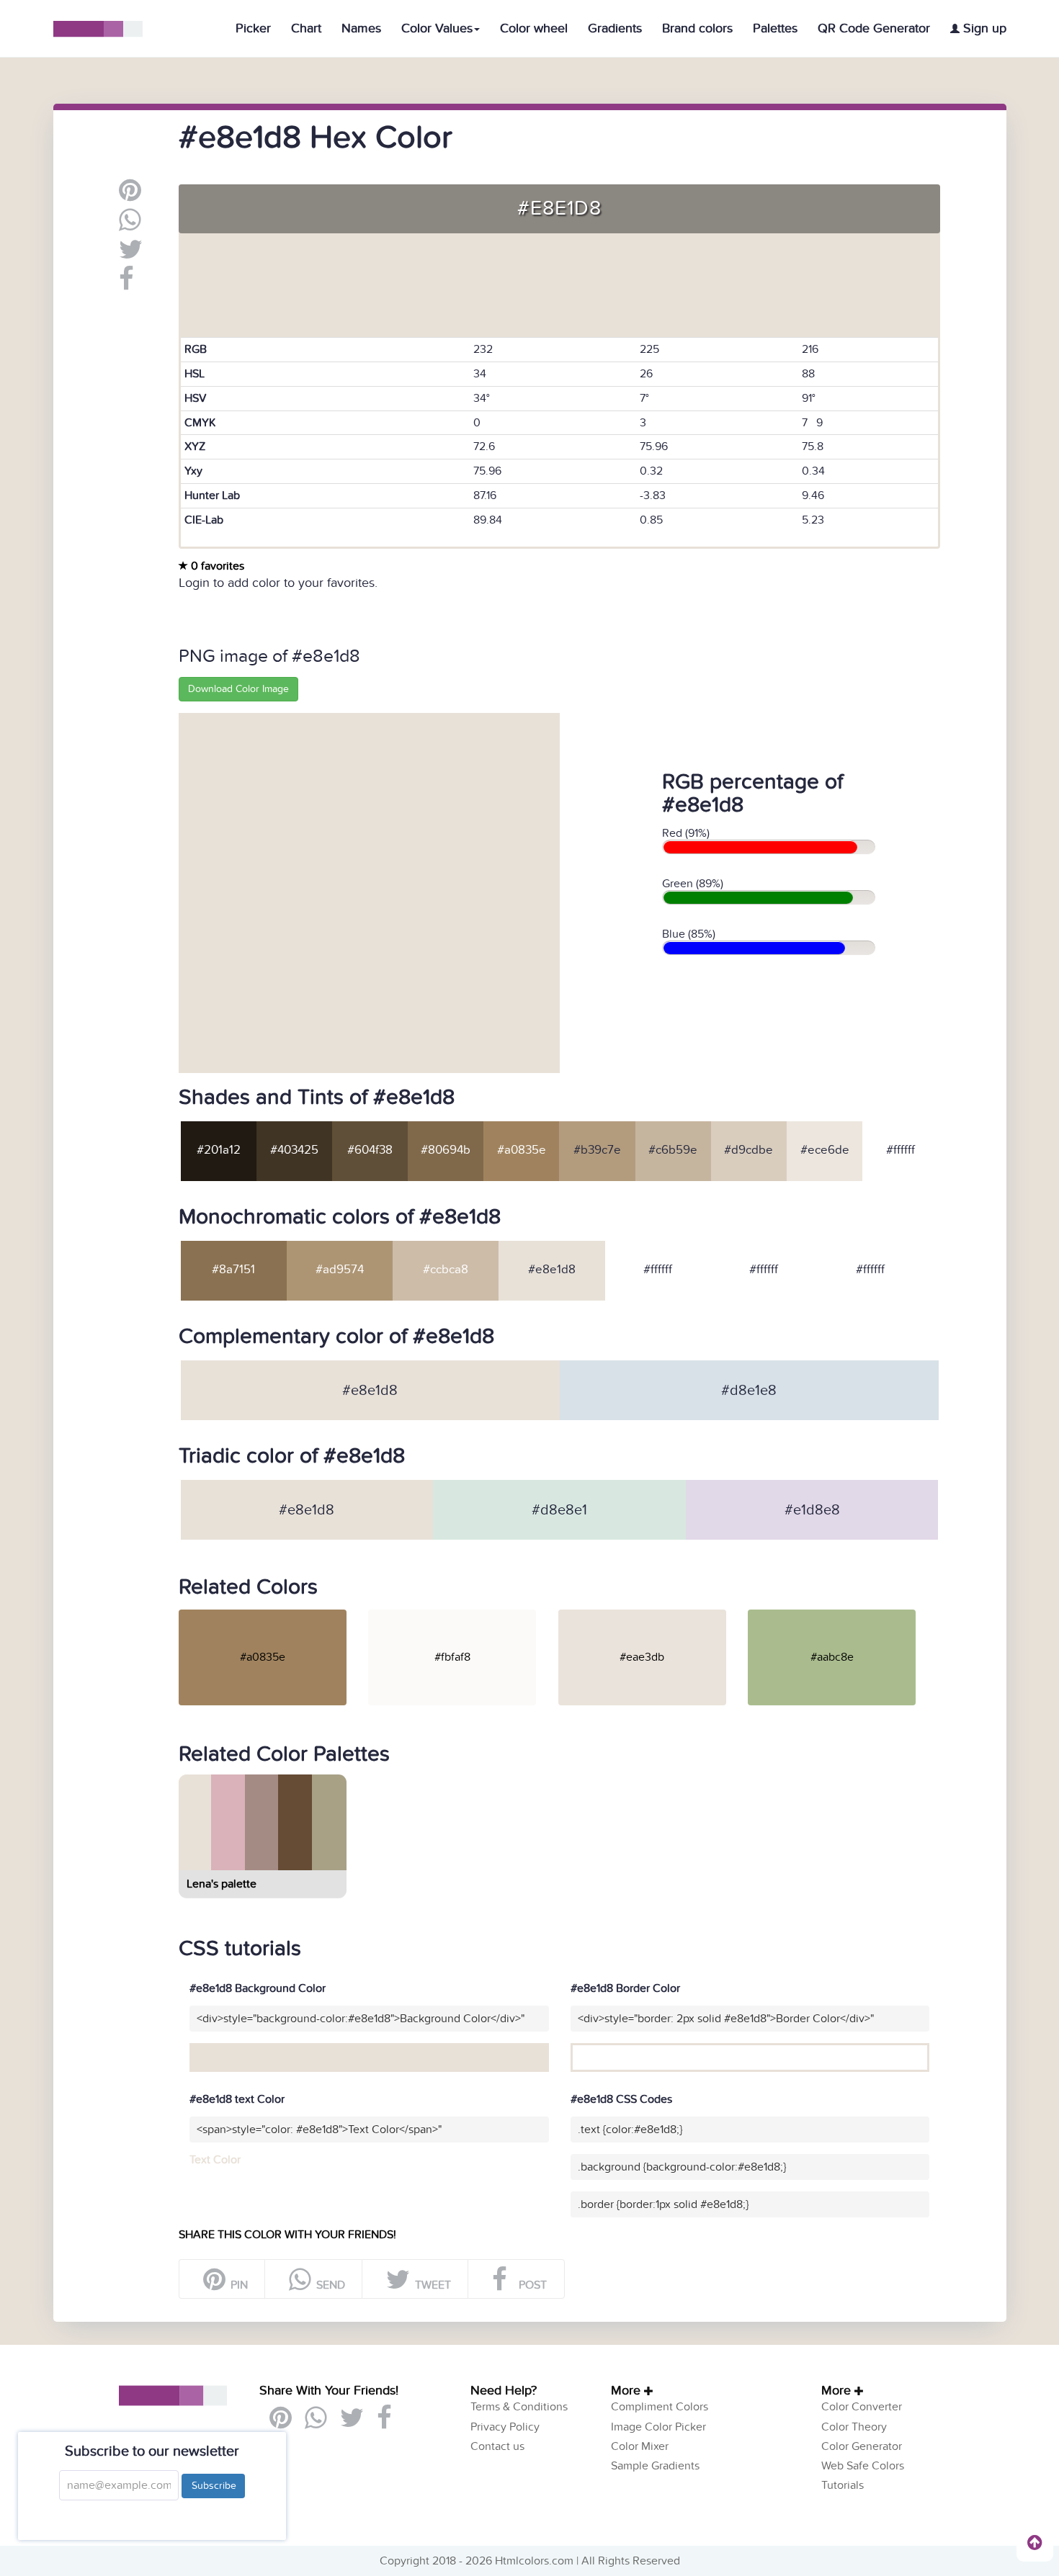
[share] (130, 225)
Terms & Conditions (519, 2407)
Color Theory (854, 2427)
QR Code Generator (874, 28)
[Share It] (126, 284)
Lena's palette (222, 1884)
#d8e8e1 (559, 1510)
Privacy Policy (505, 2427)
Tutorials (843, 2485)
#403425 (294, 1150)
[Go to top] (1035, 2542)
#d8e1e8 (749, 1391)
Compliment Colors (660, 2407)
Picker (253, 28)
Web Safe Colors (863, 2466)
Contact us (497, 2446)
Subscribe (213, 2486)
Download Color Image (238, 689)
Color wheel (534, 28)
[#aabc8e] (841, 1615)
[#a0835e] (272, 1615)
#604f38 (370, 1150)
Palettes (775, 28)
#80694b (446, 1150)
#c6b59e (673, 1150)
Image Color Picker (658, 2427)
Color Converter (862, 2407)
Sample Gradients (655, 2466)
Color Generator (862, 2446)
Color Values (437, 28)
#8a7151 (233, 1270)
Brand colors (697, 28)
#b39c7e (597, 1150)
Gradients (615, 28)
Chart (306, 28)
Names (361, 28)
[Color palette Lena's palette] (262, 1864)
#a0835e (522, 1150)
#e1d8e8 (812, 1510)
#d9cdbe (749, 1150)
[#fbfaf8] (461, 1615)
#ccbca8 (446, 1270)
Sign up (983, 28)
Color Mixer (640, 2446)
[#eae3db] (652, 1615)
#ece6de (825, 1150)
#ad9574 (340, 1270)
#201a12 (219, 1150)
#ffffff (901, 1150)
